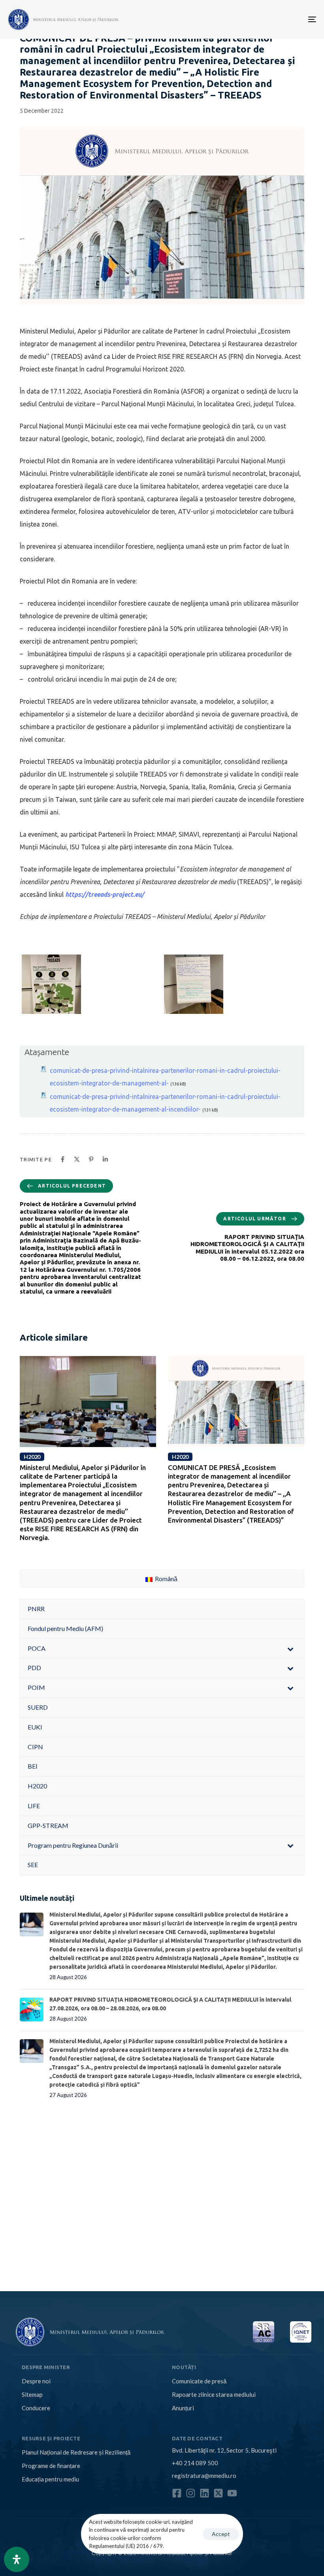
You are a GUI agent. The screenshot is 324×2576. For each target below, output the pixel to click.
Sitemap (32, 2394)
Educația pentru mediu (50, 2479)
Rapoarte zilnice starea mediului (214, 2394)
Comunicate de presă (199, 2381)
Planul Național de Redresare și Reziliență (76, 2452)
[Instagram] (191, 2493)
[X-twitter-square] (218, 2493)
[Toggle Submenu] (290, 1649)
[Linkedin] (204, 2493)
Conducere (36, 2408)
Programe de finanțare (51, 2466)
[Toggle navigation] (265, 19)
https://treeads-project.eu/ (105, 894)
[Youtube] (232, 2493)
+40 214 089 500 (195, 2463)
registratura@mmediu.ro (204, 2476)
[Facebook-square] (177, 2493)
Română (166, 1579)
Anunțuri (183, 2408)
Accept (221, 2534)
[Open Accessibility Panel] (17, 2559)
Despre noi (36, 2381)
